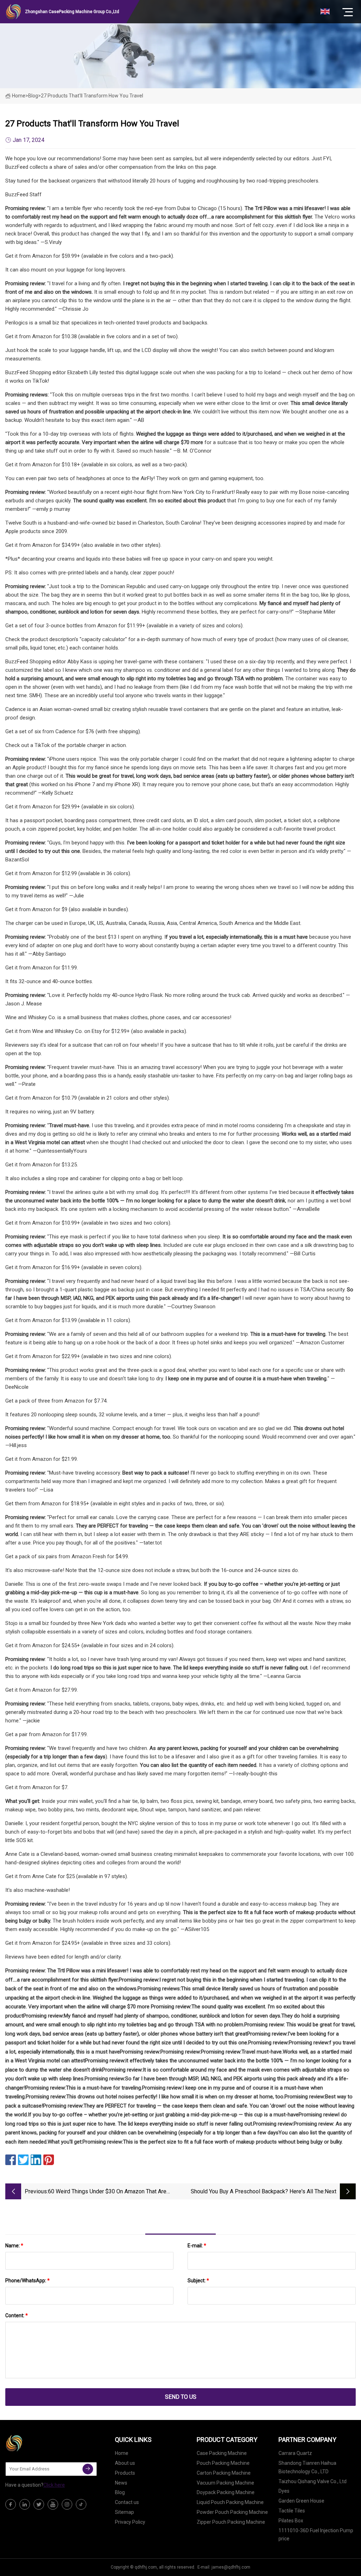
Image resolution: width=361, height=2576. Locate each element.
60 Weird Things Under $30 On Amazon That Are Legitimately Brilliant (107, 2192)
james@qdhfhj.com (231, 2567)
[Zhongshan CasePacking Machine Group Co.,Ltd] (41, 2443)
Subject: (198, 2281)
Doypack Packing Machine (226, 2492)
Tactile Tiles (292, 2511)
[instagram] (67, 2504)
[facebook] (11, 2504)
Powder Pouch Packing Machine (232, 2512)
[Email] (88, 2469)
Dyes (284, 2491)
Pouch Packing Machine (223, 2463)
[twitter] (39, 2504)
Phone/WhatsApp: (27, 2281)
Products (125, 2473)
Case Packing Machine (222, 2453)
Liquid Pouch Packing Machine (230, 2502)
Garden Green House (301, 2501)
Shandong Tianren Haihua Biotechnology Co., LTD (307, 2467)
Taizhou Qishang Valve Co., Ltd (313, 2481)
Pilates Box (291, 2521)
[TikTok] (81, 2504)
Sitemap (124, 2512)
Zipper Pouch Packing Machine (231, 2522)
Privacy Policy (130, 2522)
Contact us (127, 2502)
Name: (14, 2246)
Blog (120, 2492)
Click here (54, 2485)
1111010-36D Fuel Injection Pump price (316, 2535)
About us (125, 2463)
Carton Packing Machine (224, 2473)
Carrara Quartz (295, 2453)
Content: (17, 2315)
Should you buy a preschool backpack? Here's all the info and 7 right (257, 2192)
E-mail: (197, 2246)
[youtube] (53, 2504)
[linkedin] (25, 2504)
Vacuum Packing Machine (225, 2483)
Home (19, 96)
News (121, 2483)
